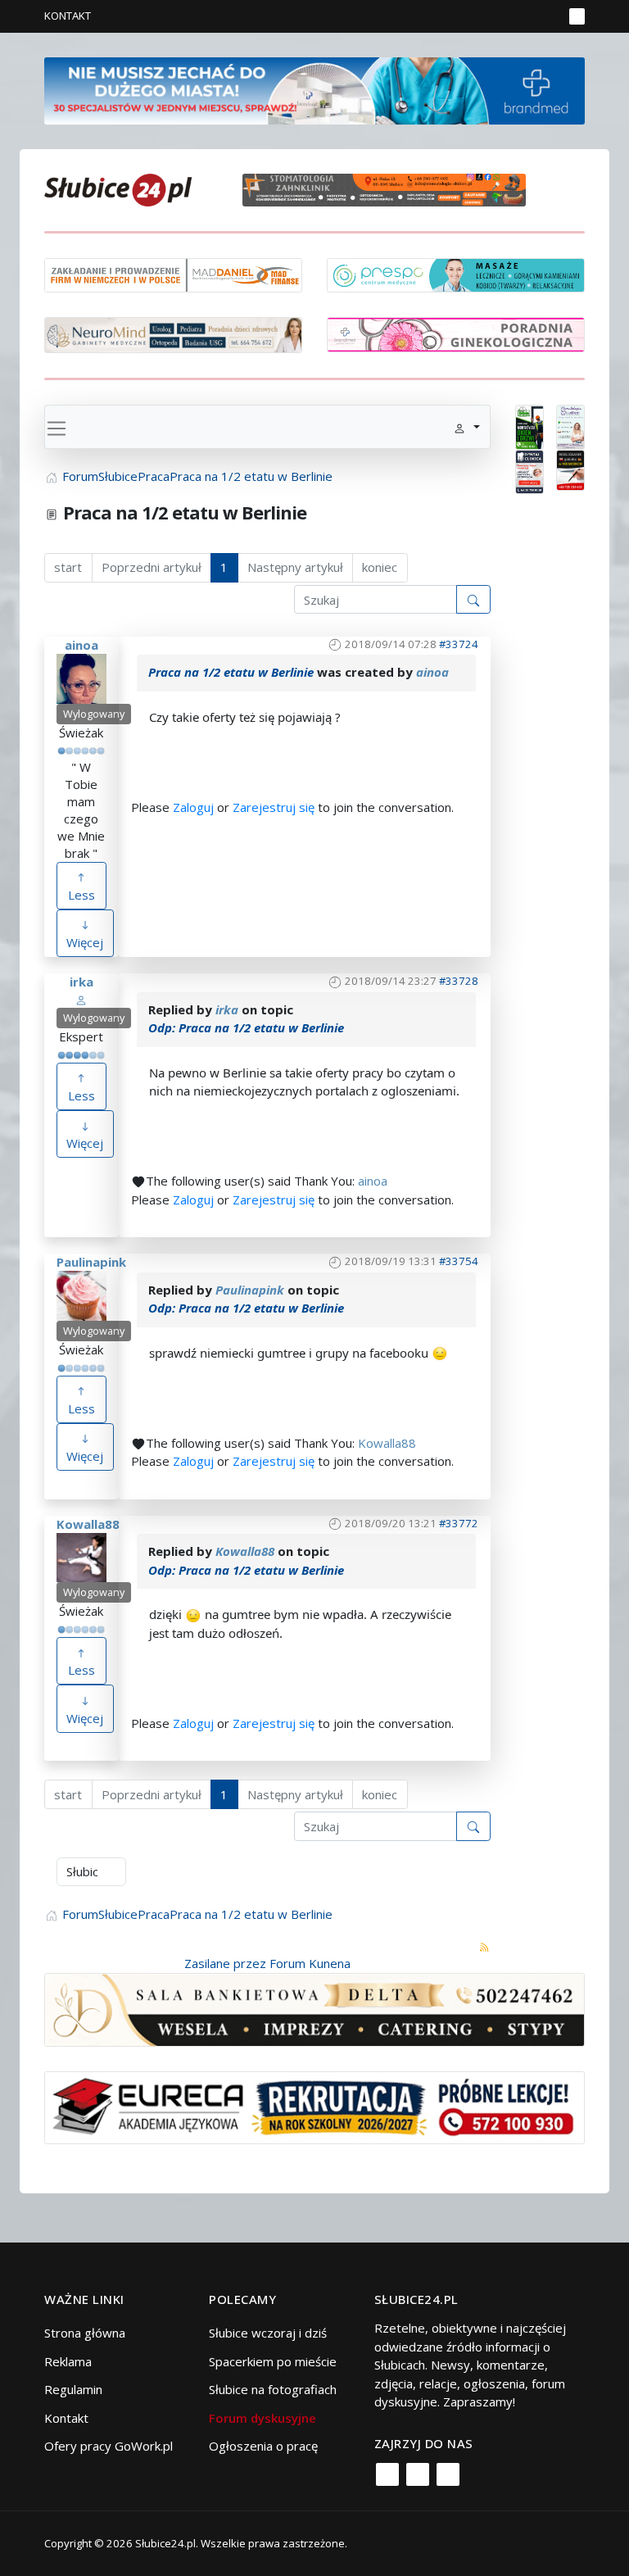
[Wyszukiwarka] (547, 16)
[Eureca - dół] (314, 2106)
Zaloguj (193, 807)
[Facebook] (387, 2474)
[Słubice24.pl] (118, 188)
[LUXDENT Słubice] (570, 425)
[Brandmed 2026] (314, 89)
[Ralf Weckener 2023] (570, 469)
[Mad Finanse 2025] (173, 274)
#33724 (459, 644)
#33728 (459, 981)
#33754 (459, 1261)
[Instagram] (418, 2474)
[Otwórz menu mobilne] (577, 16)
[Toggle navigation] (57, 427)
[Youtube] (448, 2474)
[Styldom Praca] (529, 425)
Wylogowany (94, 714)
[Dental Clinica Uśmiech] (529, 470)
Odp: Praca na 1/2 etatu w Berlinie (246, 1027)
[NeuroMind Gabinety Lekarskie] (173, 333)
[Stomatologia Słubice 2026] (390, 188)
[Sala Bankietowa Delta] (314, 2008)
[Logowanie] (499, 16)
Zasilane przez (225, 1963)
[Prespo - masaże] (456, 274)
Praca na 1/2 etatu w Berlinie (231, 672)
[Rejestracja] (523, 16)
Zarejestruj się (274, 807)
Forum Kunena (310, 1963)
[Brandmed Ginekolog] (456, 333)
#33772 (459, 1523)
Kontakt (68, 16)
